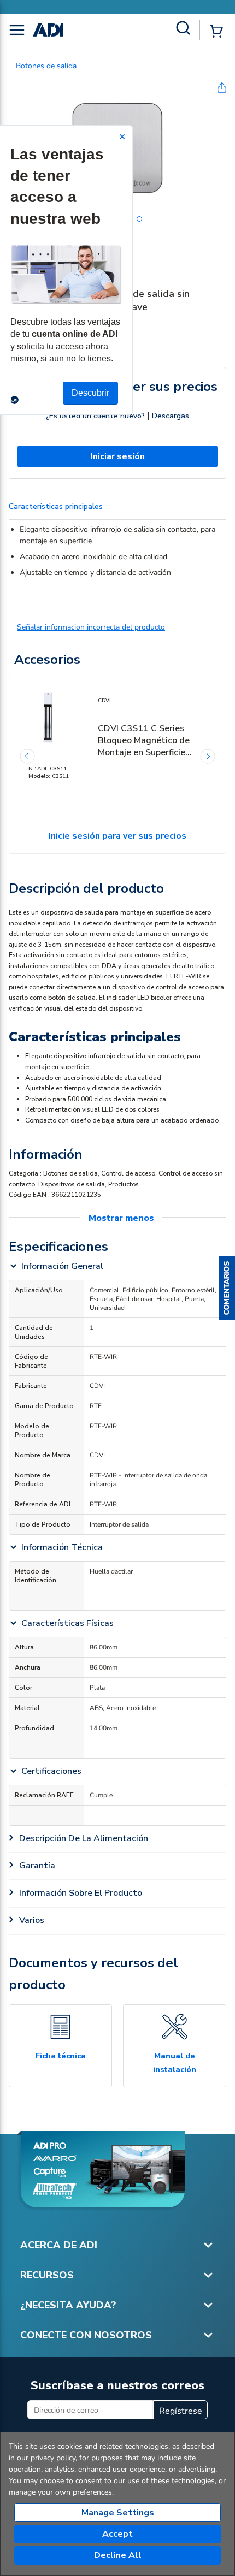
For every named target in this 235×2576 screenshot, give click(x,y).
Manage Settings (118, 2513)
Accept (117, 2534)
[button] (227, 1288)
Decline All (118, 2555)
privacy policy (53, 2458)
